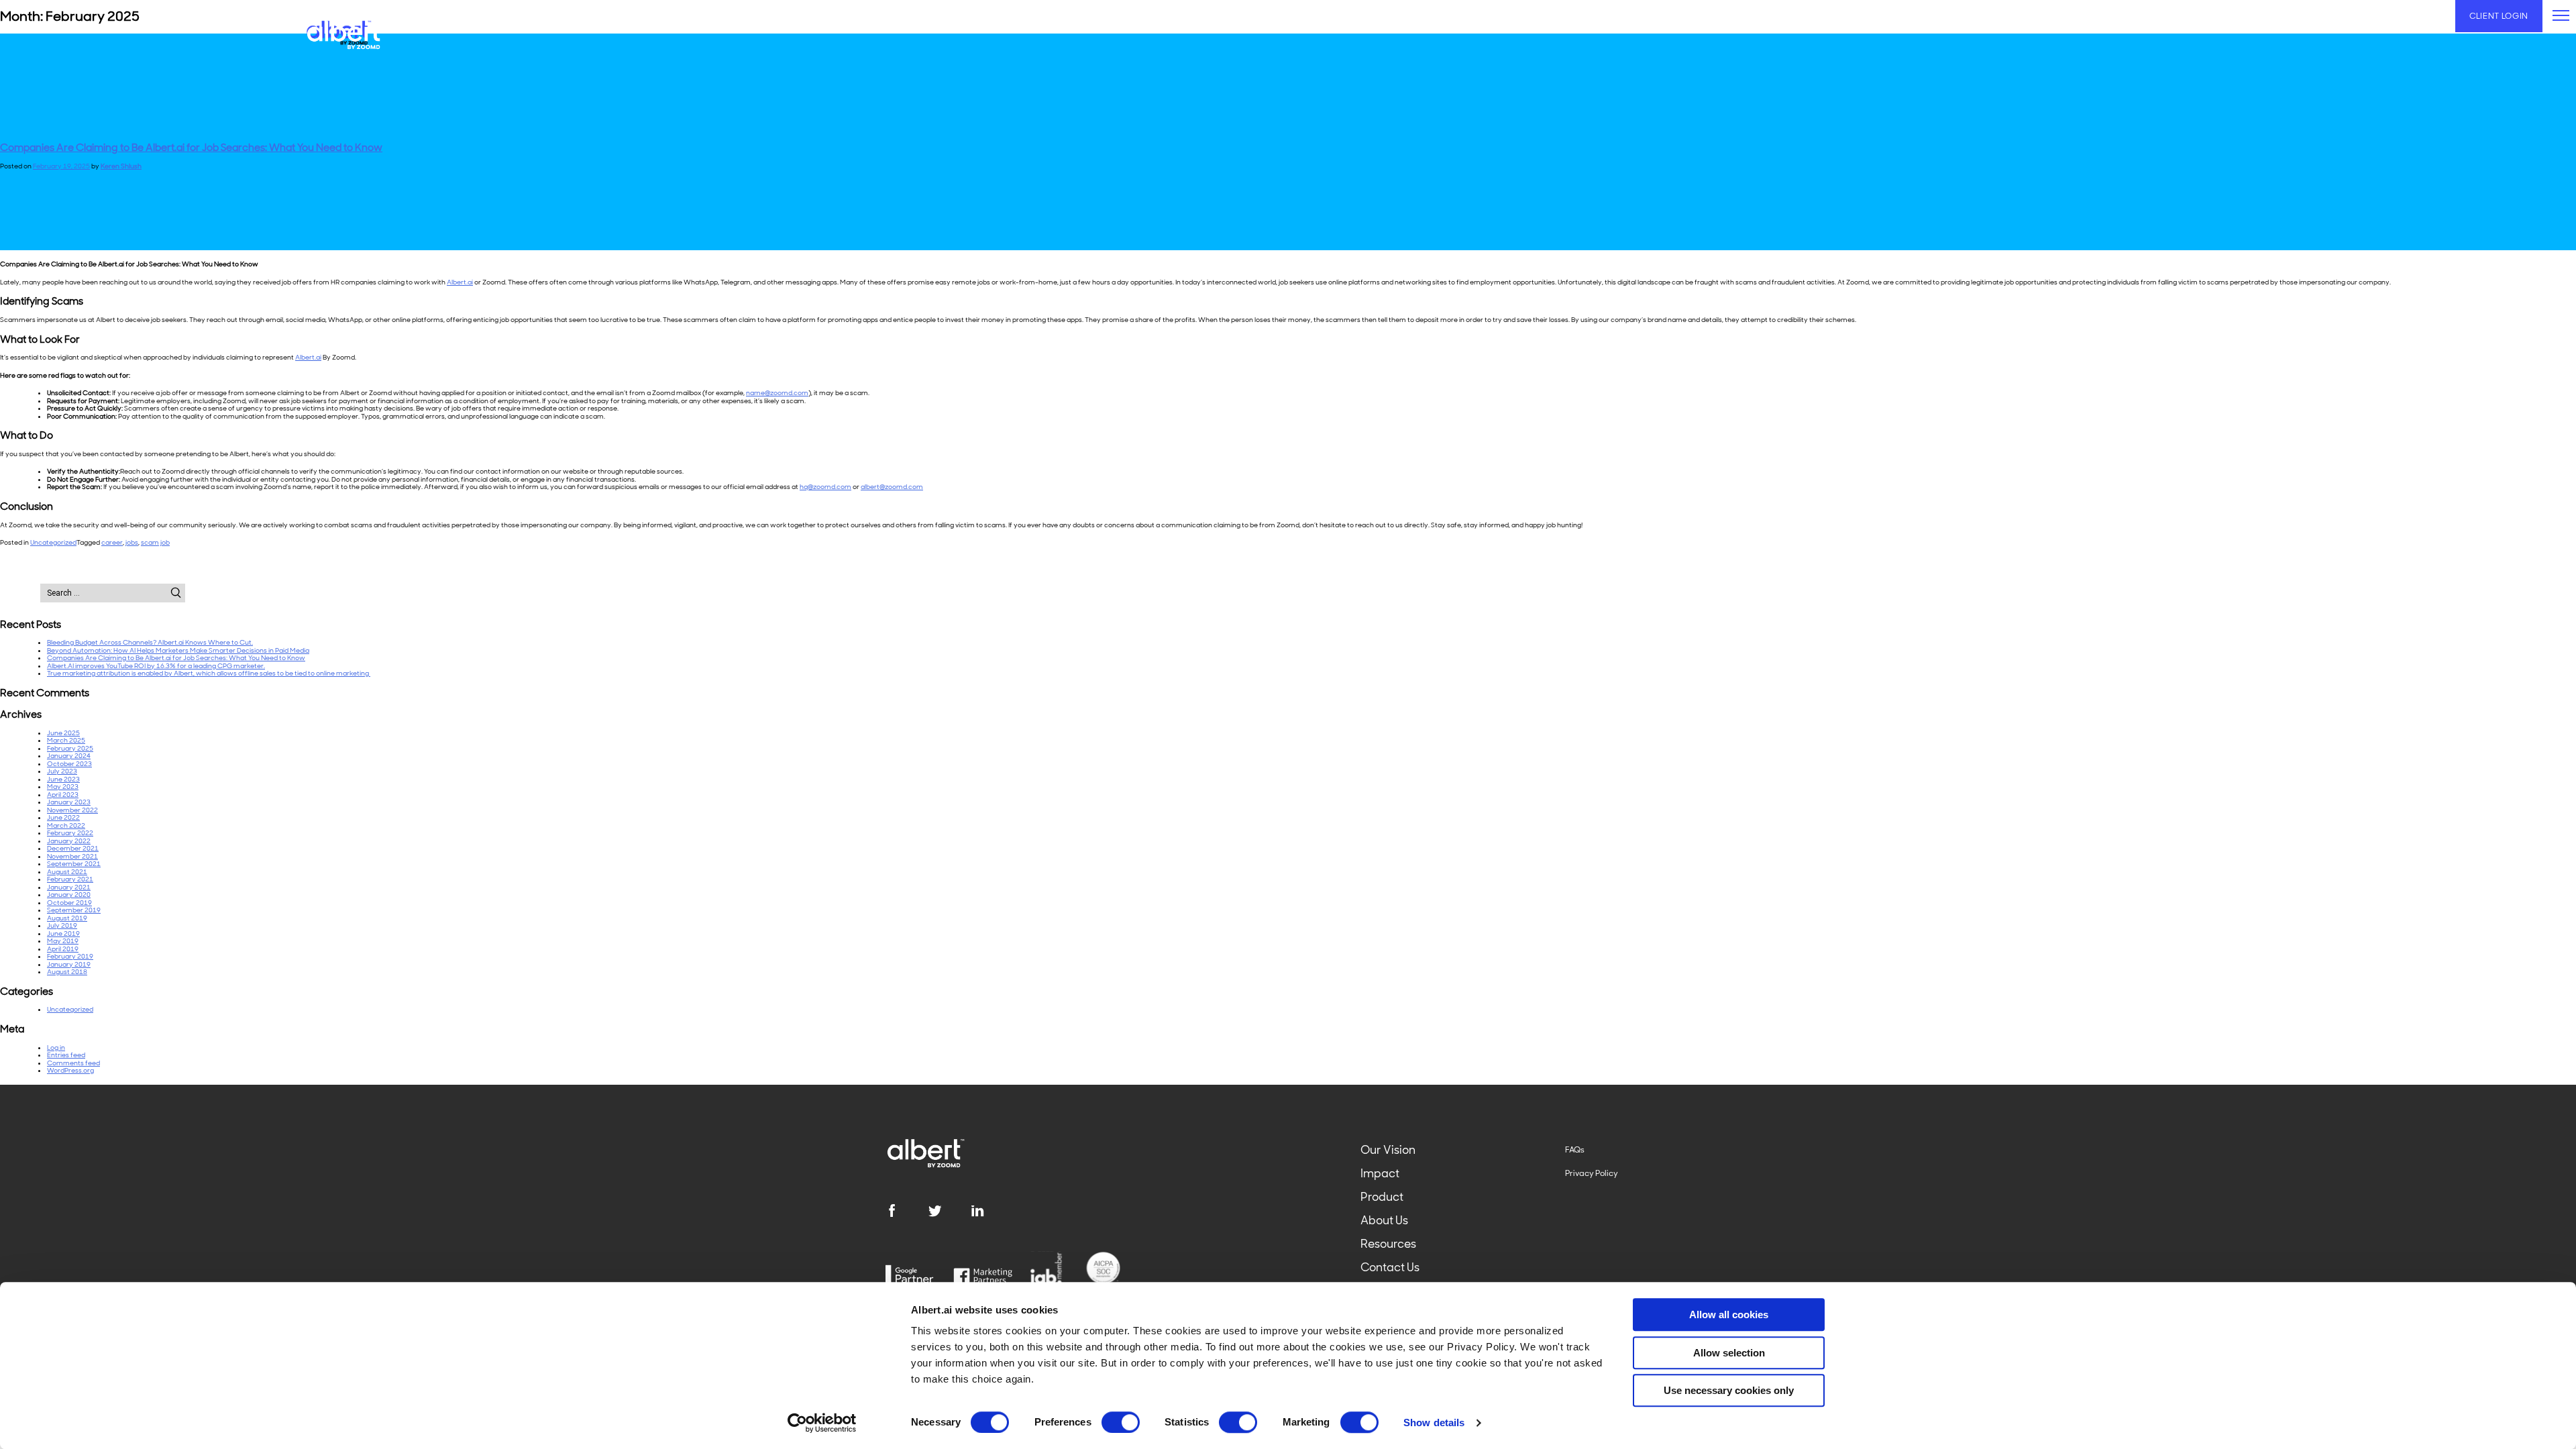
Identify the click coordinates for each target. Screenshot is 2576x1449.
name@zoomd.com (777, 393)
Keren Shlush (121, 166)
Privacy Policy (1592, 1173)
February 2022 (70, 833)
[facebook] (906, 1211)
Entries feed (66, 1055)
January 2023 (69, 802)
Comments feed (73, 1063)
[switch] (1121, 1422)
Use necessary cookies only (1729, 1390)
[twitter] (949, 1211)
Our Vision (1388, 1150)
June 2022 (63, 817)
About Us (1384, 1220)
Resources (1388, 1244)
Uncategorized (53, 542)
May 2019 (63, 941)
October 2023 (69, 764)
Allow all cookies (1729, 1314)
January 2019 (69, 964)
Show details (1434, 1423)
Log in (56, 1048)
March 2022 (66, 825)
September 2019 (74, 910)
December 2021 (73, 848)
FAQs (1575, 1150)
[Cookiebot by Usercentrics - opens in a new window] (822, 1423)
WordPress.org (70, 1070)
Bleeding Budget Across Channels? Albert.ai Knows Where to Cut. (150, 642)
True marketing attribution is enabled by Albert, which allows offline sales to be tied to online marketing (209, 673)
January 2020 (69, 895)
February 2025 (70, 748)
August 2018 (67, 972)
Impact (1380, 1173)
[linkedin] (992, 1211)
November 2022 (72, 810)
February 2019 (70, 956)
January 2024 (69, 756)
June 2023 (63, 779)
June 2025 (63, 733)
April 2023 (63, 795)
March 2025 (66, 740)
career (112, 542)
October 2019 (69, 903)
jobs (132, 542)
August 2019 (67, 918)
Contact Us (1390, 1267)
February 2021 (70, 879)
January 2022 (69, 841)
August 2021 (67, 872)
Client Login (2499, 16)
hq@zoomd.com (825, 487)
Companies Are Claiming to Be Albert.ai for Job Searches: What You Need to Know (191, 148)
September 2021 (74, 864)
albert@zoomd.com (892, 487)
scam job (155, 542)
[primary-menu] (2561, 15)
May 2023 (63, 787)
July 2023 (62, 771)
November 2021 (72, 856)
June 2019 (63, 933)
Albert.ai (460, 282)
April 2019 (63, 949)
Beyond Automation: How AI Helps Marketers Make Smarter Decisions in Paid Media (178, 650)
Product (1382, 1197)
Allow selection (1729, 1353)
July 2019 (62, 925)
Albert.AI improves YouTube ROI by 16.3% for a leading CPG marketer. (156, 666)
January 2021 (69, 887)
